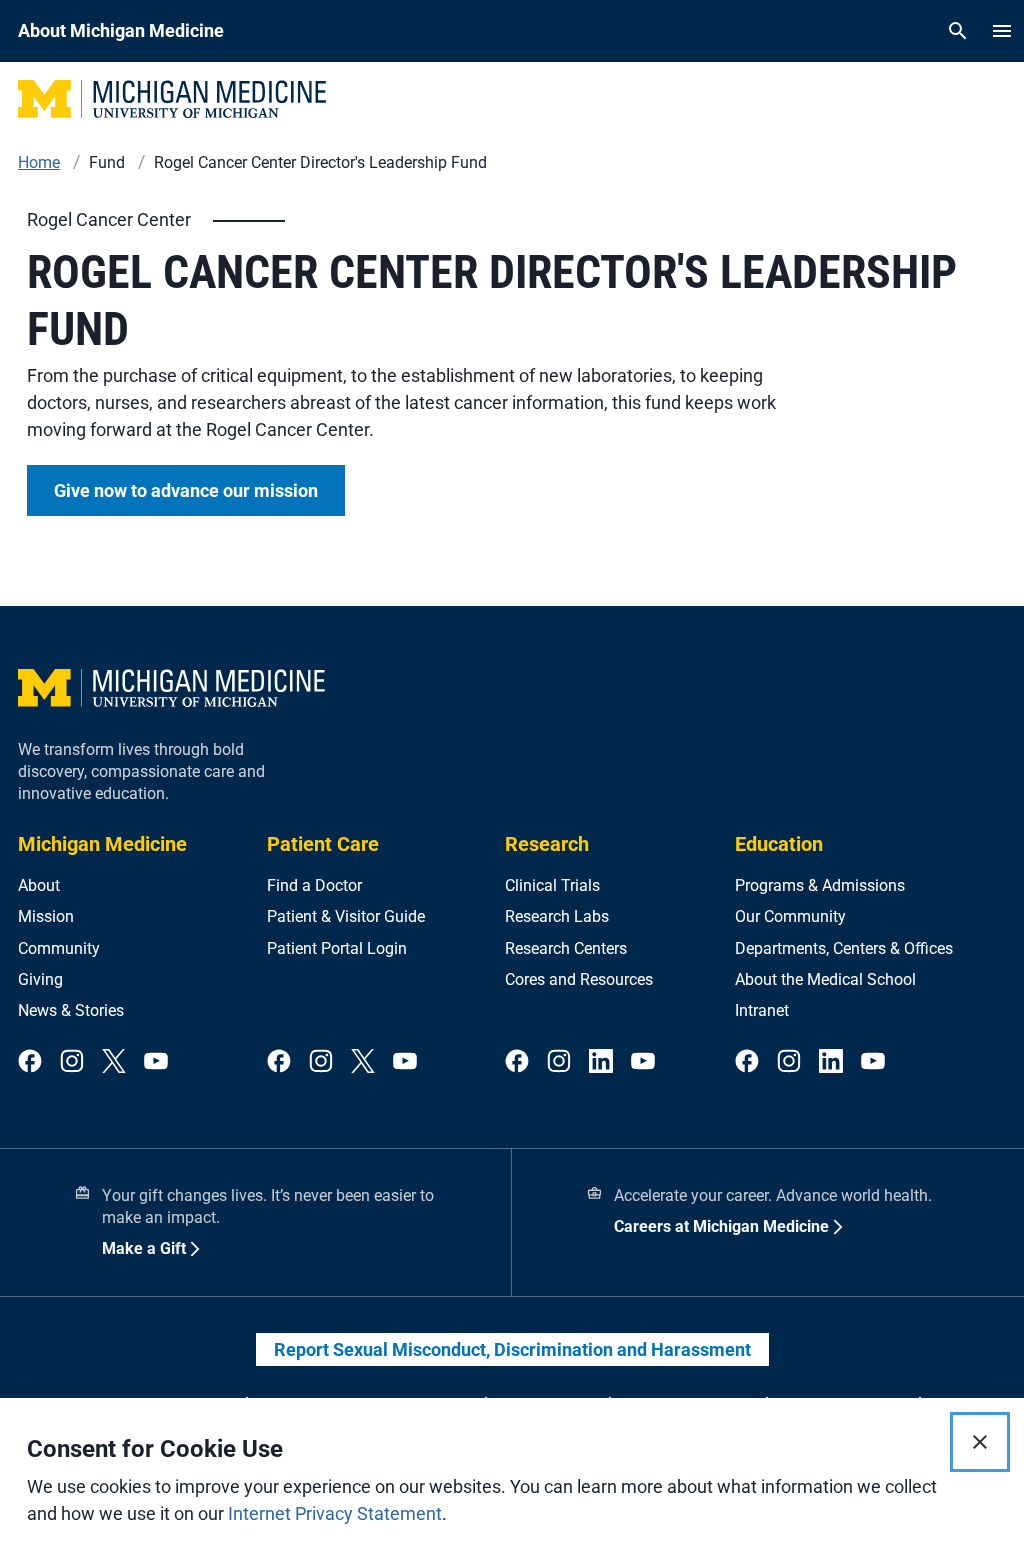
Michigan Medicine (102, 844)
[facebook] (30, 1062)
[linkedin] (601, 1062)
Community (59, 948)
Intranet (762, 1010)
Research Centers (566, 948)
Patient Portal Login (337, 948)
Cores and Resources (579, 979)
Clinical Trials (552, 885)
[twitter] (114, 1062)
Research (547, 844)
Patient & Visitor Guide (346, 916)
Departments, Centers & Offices (844, 948)
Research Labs (557, 916)
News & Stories (71, 1010)
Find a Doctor (314, 885)
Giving (40, 979)
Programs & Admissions (820, 885)
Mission (46, 916)
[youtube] (156, 1062)
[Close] (980, 1442)
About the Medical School (825, 979)
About (39, 885)
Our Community (790, 916)
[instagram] (72, 1062)
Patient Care (323, 844)
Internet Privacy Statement (335, 1513)
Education (779, 844)
